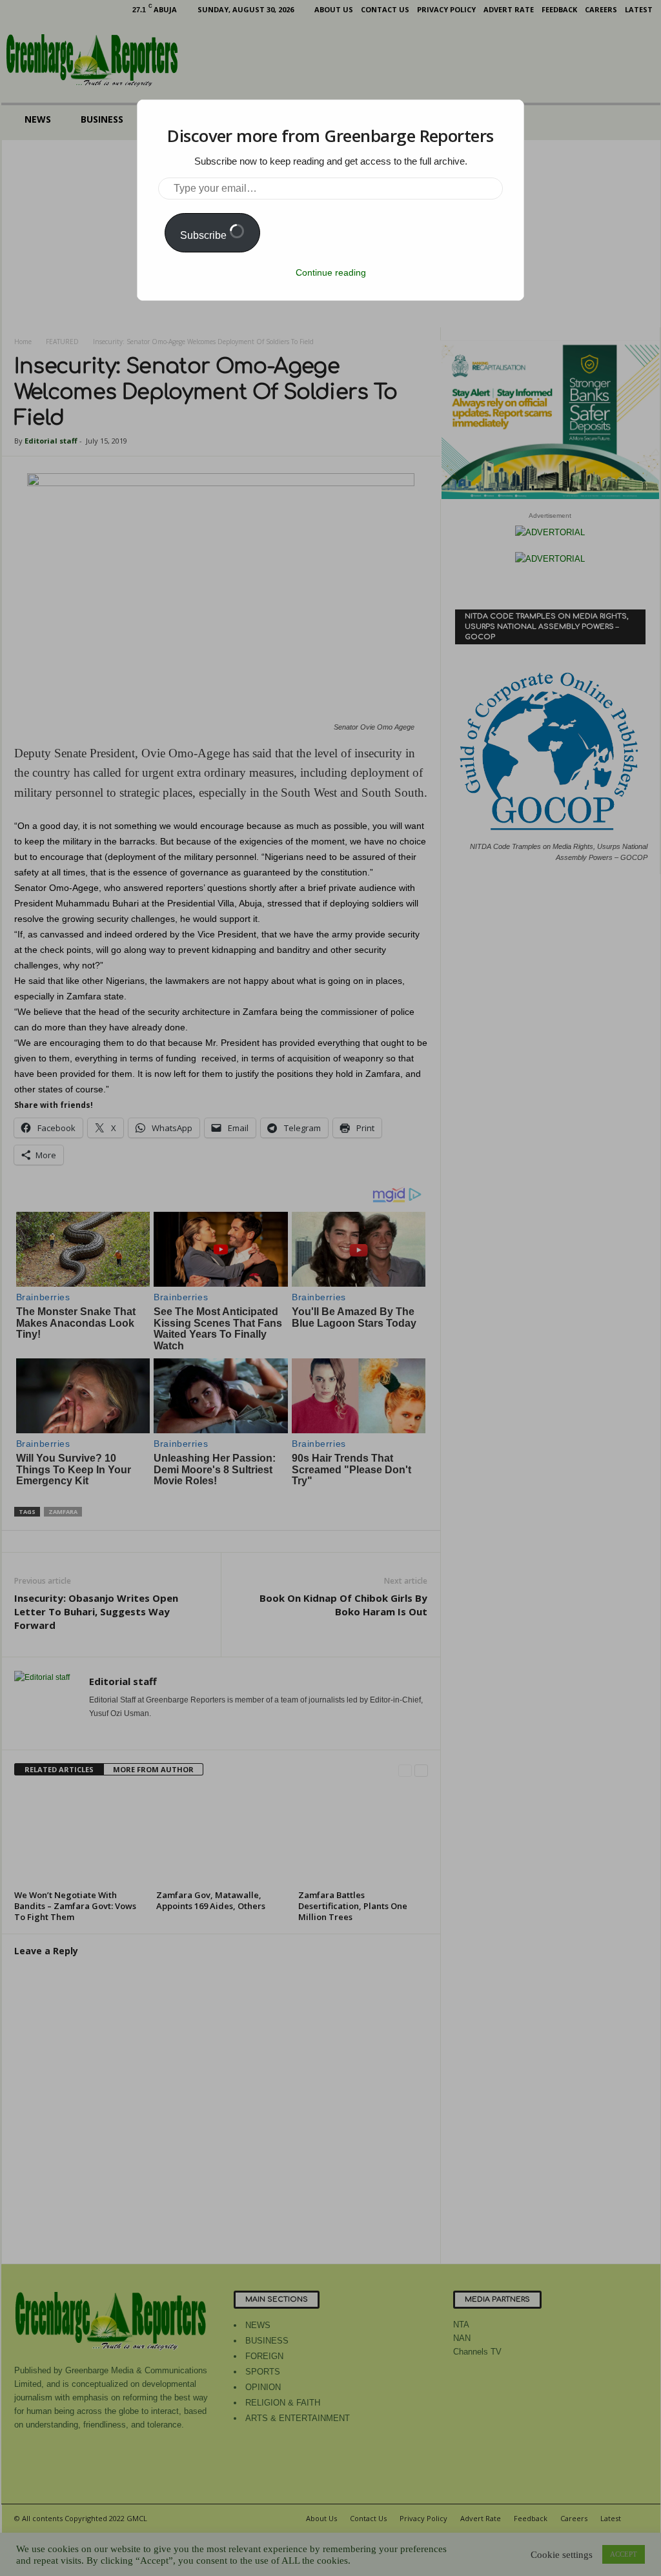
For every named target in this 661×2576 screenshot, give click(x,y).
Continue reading (331, 272)
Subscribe (205, 235)
